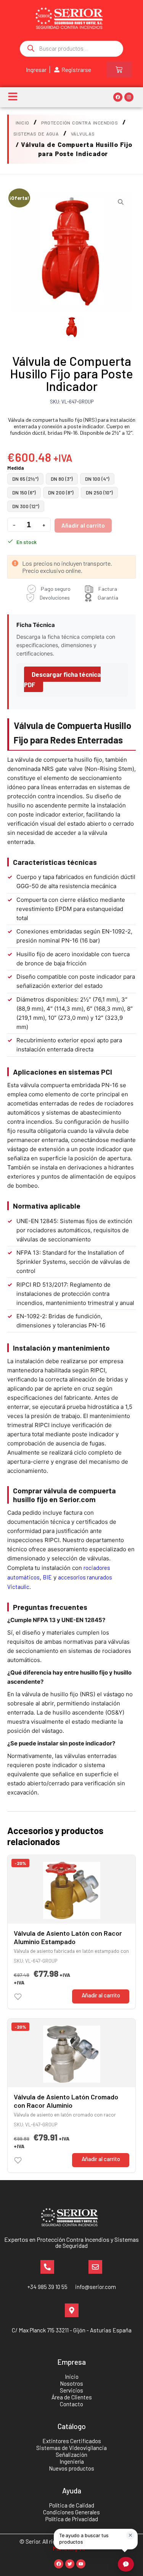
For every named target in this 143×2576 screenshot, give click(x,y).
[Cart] (119, 70)
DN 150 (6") (24, 493)
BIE (47, 1577)
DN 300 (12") (26, 506)
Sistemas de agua (36, 134)
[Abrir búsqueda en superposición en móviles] (71, 49)
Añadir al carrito (83, 525)
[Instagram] (129, 97)
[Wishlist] (18, 1997)
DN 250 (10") (99, 493)
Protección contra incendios (80, 123)
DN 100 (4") (97, 479)
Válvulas (83, 134)
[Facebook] (118, 97)
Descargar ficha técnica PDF (62, 679)
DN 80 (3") (62, 479)
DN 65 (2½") (25, 479)
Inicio (22, 123)
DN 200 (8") (61, 493)
